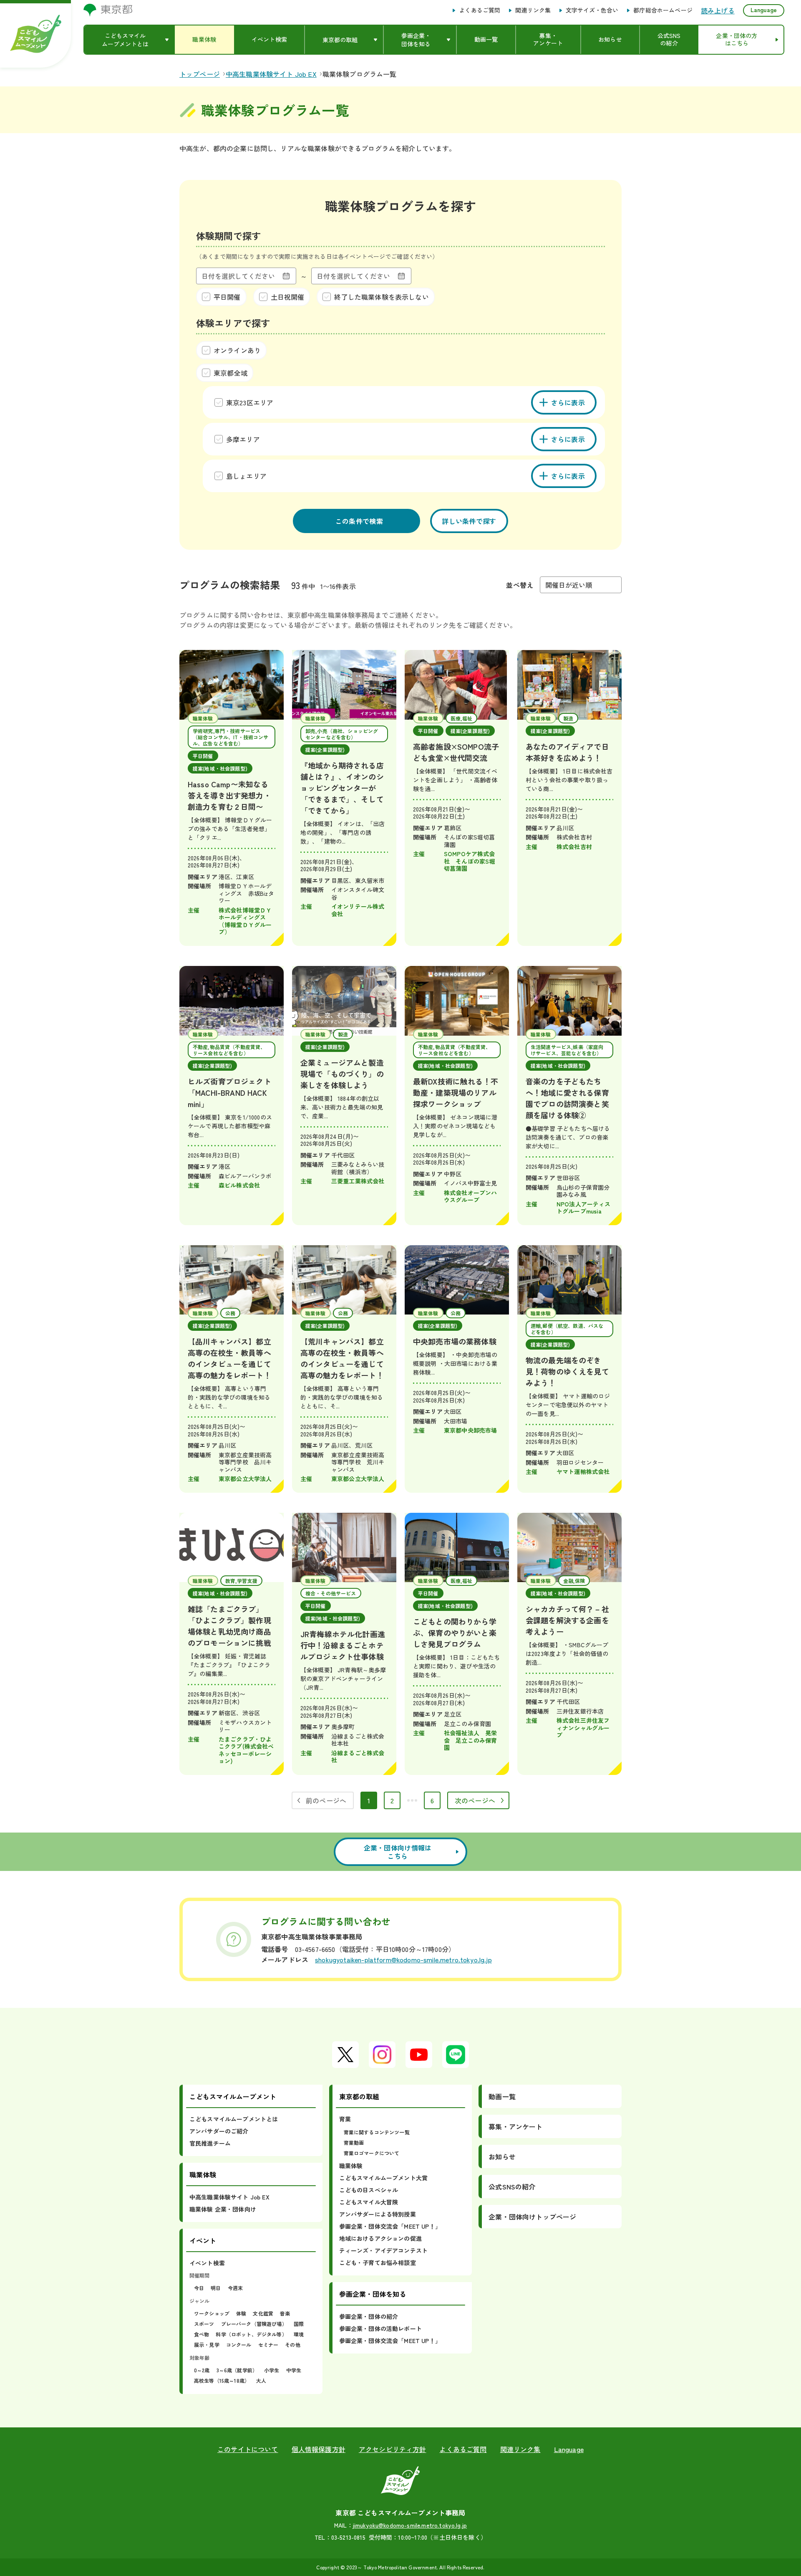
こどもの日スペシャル (369, 2190)
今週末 (235, 2288)
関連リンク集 (533, 10)
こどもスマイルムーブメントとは (234, 2119)
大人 (261, 2380)
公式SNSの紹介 (512, 2187)
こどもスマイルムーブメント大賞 (383, 2178)
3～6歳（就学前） (237, 2370)
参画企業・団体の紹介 (369, 2316)
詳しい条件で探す (469, 521)
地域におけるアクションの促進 (380, 2238)
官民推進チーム (210, 2143)
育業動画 (354, 2142)
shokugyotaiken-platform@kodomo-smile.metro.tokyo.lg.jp (403, 1959)
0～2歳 (202, 2370)
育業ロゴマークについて (372, 2153)
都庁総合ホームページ (663, 10)
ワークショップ (212, 2313)
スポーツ (204, 2324)
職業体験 (351, 2166)
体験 (241, 2313)
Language (764, 10)
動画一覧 (502, 2096)
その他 (292, 2345)
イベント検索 (207, 2263)
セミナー (268, 2345)
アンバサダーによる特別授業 (378, 2214)
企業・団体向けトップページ (532, 2217)
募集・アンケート (515, 2126)
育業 (345, 2119)
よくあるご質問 (480, 10)
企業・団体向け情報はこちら (398, 1852)
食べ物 (202, 2334)
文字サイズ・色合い (592, 10)
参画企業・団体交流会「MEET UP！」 (390, 2226)
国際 (299, 2324)
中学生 (294, 2370)
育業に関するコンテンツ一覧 (377, 2132)
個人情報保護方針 (319, 2449)
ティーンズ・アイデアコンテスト (383, 2250)
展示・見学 (207, 2345)
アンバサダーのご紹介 (219, 2131)
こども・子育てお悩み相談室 (378, 2263)
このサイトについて (248, 2449)
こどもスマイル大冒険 (369, 2202)
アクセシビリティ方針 (393, 2449)
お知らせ (502, 2156)
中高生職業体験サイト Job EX (229, 2197)
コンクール (239, 2345)
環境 (299, 2334)
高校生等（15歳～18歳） (222, 2380)
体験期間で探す (228, 235)
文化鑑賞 (263, 2313)
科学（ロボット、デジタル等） (251, 2334)
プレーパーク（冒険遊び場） (254, 2324)
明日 (216, 2288)
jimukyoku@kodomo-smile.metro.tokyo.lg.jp (410, 2525)
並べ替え (520, 585)
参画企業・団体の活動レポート (380, 2328)
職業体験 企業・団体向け (223, 2209)
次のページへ (475, 1800)
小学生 (272, 2370)
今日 (199, 2288)
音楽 (285, 2313)
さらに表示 (568, 402)
